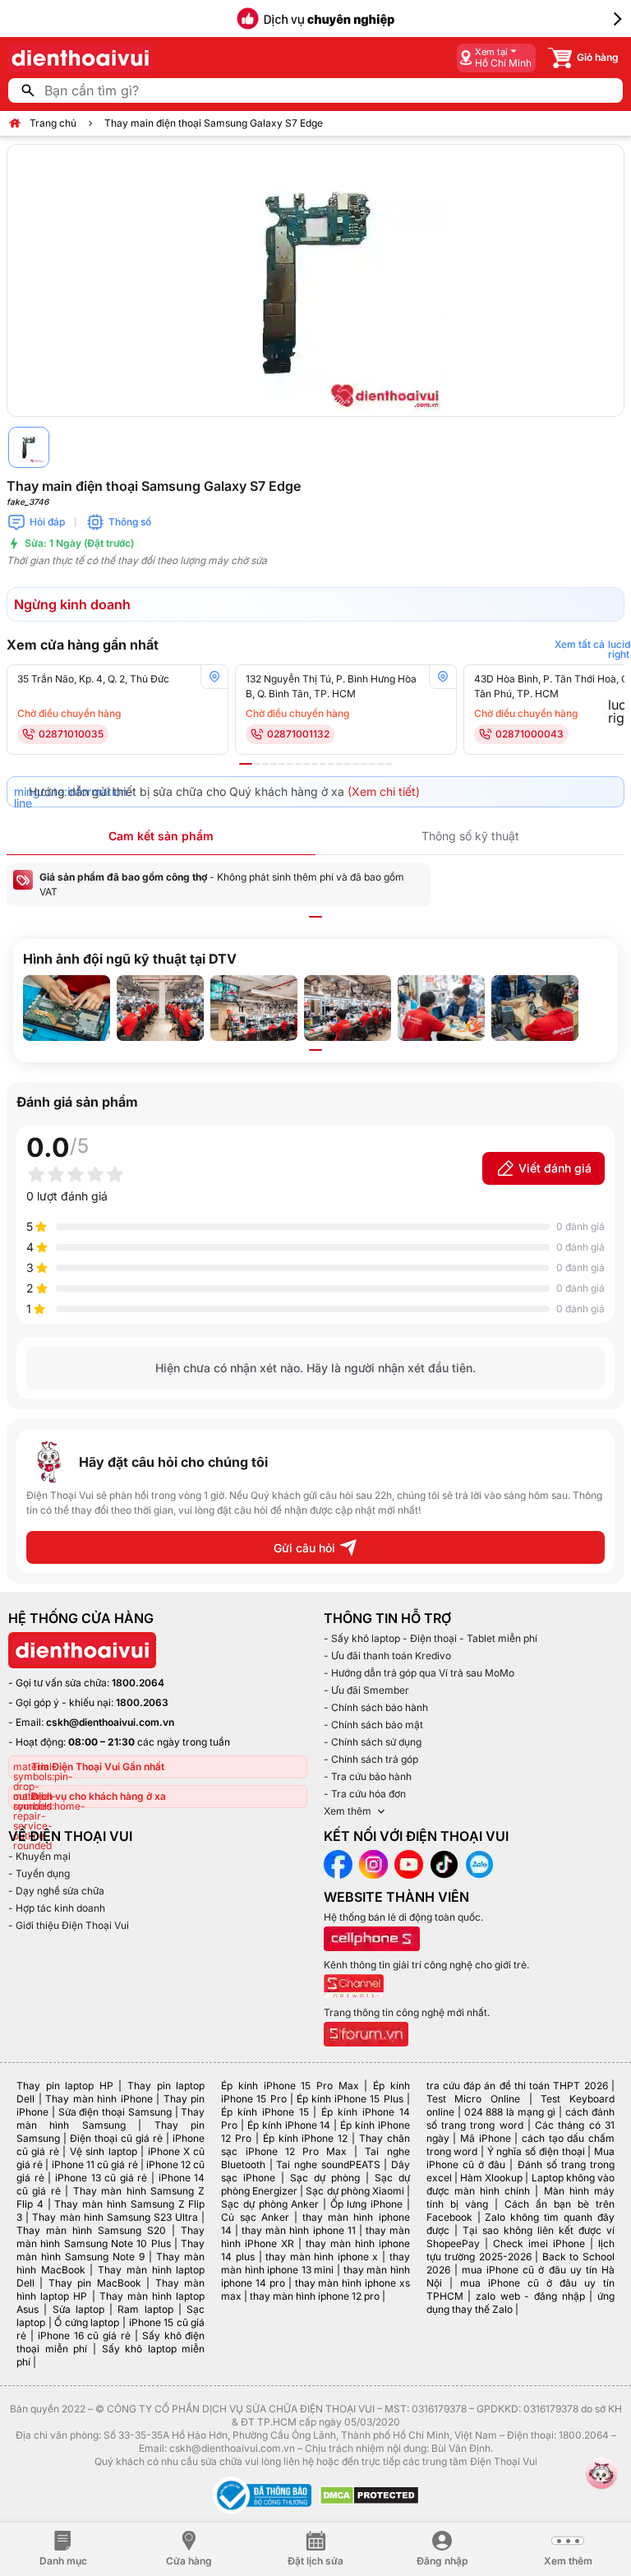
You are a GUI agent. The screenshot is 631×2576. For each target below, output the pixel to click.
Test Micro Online (473, 2099)
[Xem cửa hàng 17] (380, 764)
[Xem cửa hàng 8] (306, 764)
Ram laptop (145, 2309)
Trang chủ (53, 123)
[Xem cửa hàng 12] (339, 764)
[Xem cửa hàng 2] (257, 764)
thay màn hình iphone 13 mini (315, 2263)
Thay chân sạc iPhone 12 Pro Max (315, 2145)
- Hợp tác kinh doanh (57, 1908)
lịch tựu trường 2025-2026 (520, 2250)
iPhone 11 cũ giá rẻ (95, 2164)
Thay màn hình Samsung (111, 2118)
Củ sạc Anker (255, 2217)
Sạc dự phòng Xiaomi (355, 2191)
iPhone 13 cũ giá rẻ (101, 2178)
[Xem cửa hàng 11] (331, 764)
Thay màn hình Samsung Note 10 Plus (111, 2237)
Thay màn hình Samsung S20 (91, 2230)
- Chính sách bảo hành (376, 1707)
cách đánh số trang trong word (520, 2118)
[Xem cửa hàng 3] (265, 764)
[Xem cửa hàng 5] (282, 764)
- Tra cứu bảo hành (368, 1776)
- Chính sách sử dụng (373, 1742)
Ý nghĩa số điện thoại (536, 2151)
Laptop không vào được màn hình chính (520, 2184)
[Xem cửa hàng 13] (348, 764)
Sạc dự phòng (325, 2178)
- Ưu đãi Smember (366, 1690)
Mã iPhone (486, 2138)
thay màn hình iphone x (322, 2257)
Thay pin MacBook (95, 2283)
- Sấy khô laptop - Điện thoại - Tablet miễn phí (431, 1638)
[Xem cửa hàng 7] (298, 764)
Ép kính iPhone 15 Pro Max (290, 2086)
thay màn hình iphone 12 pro (315, 2296)
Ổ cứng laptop (87, 2322)
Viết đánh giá (555, 1168)
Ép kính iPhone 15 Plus (350, 2099)
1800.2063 (142, 1702)
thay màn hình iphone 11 (298, 2230)
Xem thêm (348, 1811)
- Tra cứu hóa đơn (365, 1794)
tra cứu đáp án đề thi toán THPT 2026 (517, 2086)
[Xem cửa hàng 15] (364, 764)
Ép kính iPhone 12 (305, 2138)
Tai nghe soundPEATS (328, 2164)
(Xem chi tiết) (384, 791)
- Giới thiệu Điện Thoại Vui (69, 1925)
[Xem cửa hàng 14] (356, 764)
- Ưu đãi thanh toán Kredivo (387, 1656)
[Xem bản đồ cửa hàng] (214, 677)
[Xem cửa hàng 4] (274, 764)
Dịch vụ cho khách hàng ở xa (99, 1796)
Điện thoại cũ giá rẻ (116, 2138)
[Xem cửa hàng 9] (315, 764)
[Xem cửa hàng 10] (323, 764)
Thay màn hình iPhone (99, 2099)
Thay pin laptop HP (65, 2086)
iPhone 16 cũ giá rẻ (84, 2336)
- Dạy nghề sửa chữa (56, 1891)
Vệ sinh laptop (104, 2151)
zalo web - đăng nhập (530, 2296)
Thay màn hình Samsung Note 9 (111, 2250)
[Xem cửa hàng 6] (290, 764)
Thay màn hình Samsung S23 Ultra (115, 2217)
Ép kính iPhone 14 (289, 2125)
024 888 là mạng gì (510, 2112)
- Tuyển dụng (39, 1873)
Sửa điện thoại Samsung (115, 2112)
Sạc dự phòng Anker (270, 2204)
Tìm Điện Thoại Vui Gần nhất (98, 1767)
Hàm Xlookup (491, 2178)
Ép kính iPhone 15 (265, 2112)
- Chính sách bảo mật (373, 1725)
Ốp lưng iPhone (366, 2204)
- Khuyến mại (39, 1856)
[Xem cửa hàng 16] (372, 764)
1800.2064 (138, 1683)
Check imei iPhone (539, 2243)
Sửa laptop (78, 2309)
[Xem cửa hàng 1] (246, 764)
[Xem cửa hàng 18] (389, 764)
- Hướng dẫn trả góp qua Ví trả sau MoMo (419, 1673)
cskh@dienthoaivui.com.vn (110, 1722)
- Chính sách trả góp (371, 1759)
